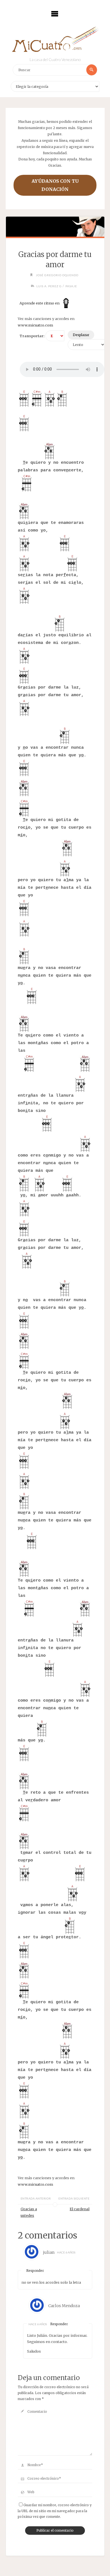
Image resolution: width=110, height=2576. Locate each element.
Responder (35, 2271)
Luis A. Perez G (49, 286)
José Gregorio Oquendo (57, 275)
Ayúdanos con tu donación (55, 185)
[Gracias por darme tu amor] (55, 227)
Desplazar (81, 335)
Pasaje (71, 286)
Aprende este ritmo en (40, 303)
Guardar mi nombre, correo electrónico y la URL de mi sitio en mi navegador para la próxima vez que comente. (55, 2511)
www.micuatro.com (35, 325)
